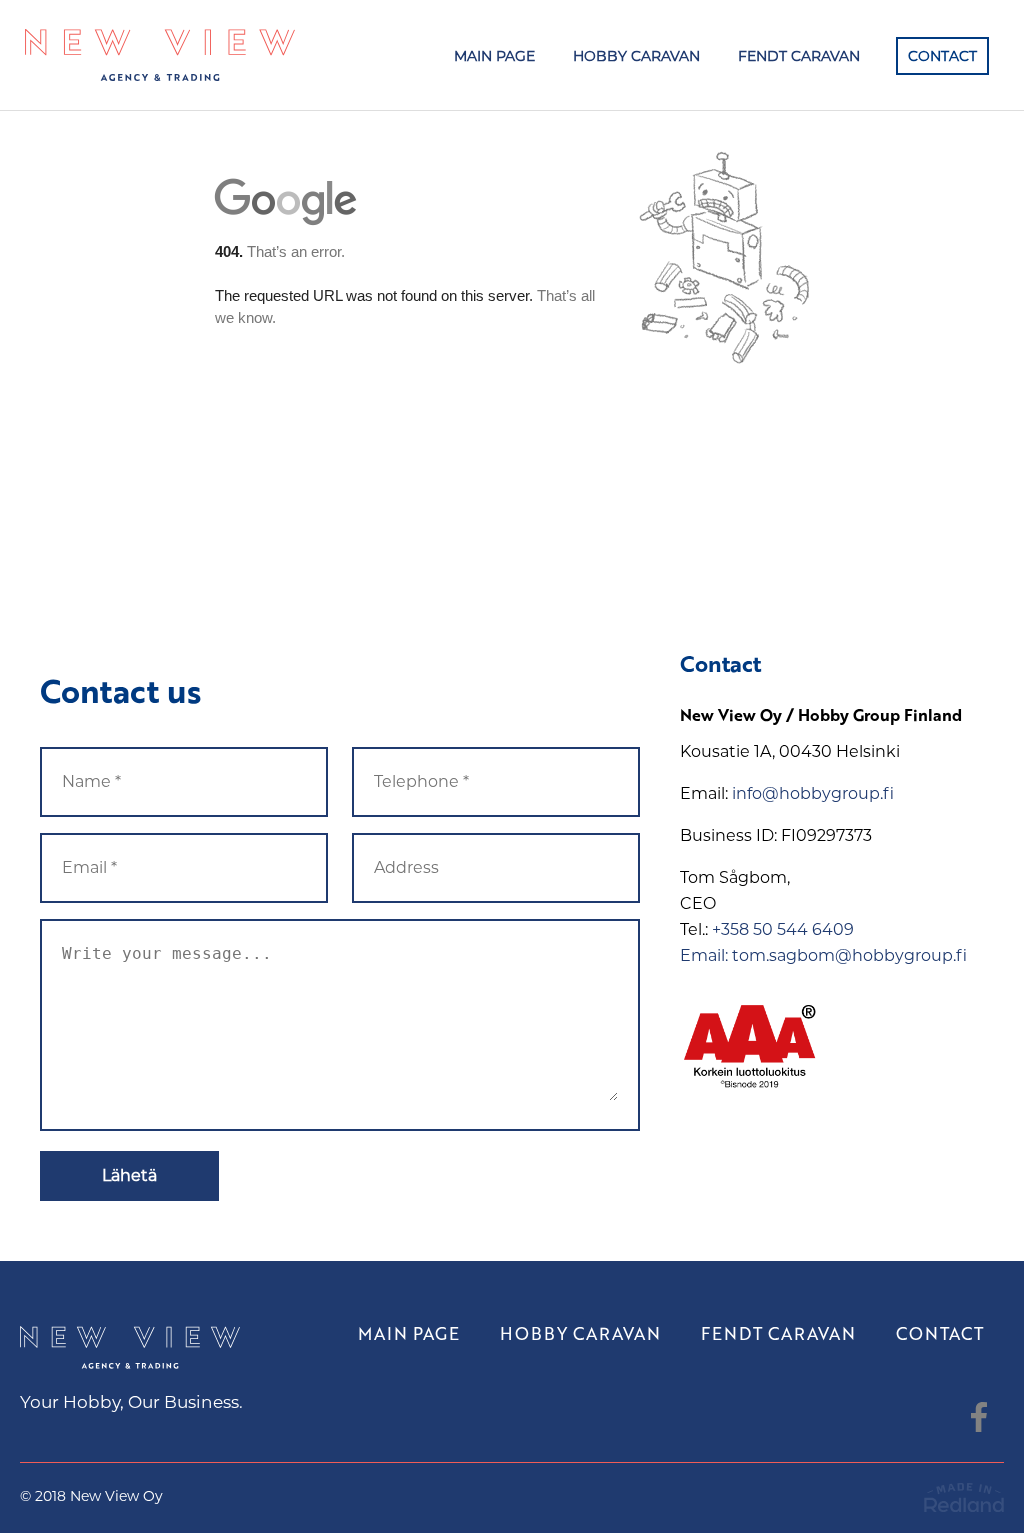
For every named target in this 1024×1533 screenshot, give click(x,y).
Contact (942, 56)
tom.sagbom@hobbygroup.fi (849, 955)
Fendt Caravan (799, 56)
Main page (494, 56)
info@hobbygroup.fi (813, 793)
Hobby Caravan (636, 56)
